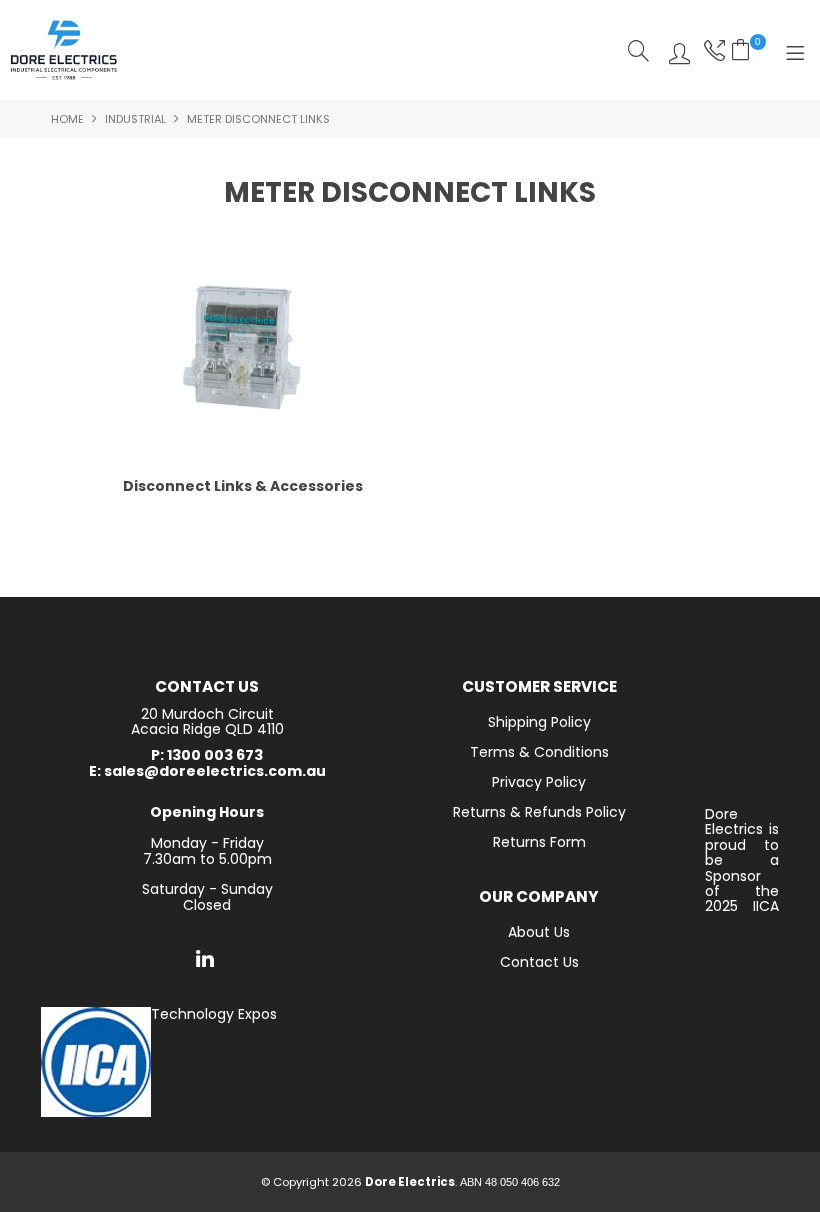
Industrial (135, 119)
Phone (712, 50)
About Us (539, 932)
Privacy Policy (539, 782)
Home (67, 119)
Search (638, 50)
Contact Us (539, 962)
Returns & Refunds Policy (539, 812)
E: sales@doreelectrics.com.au (207, 771)
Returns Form (539, 842)
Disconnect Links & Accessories (243, 486)
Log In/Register (674, 50)
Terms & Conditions (539, 752)
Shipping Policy (539, 722)
